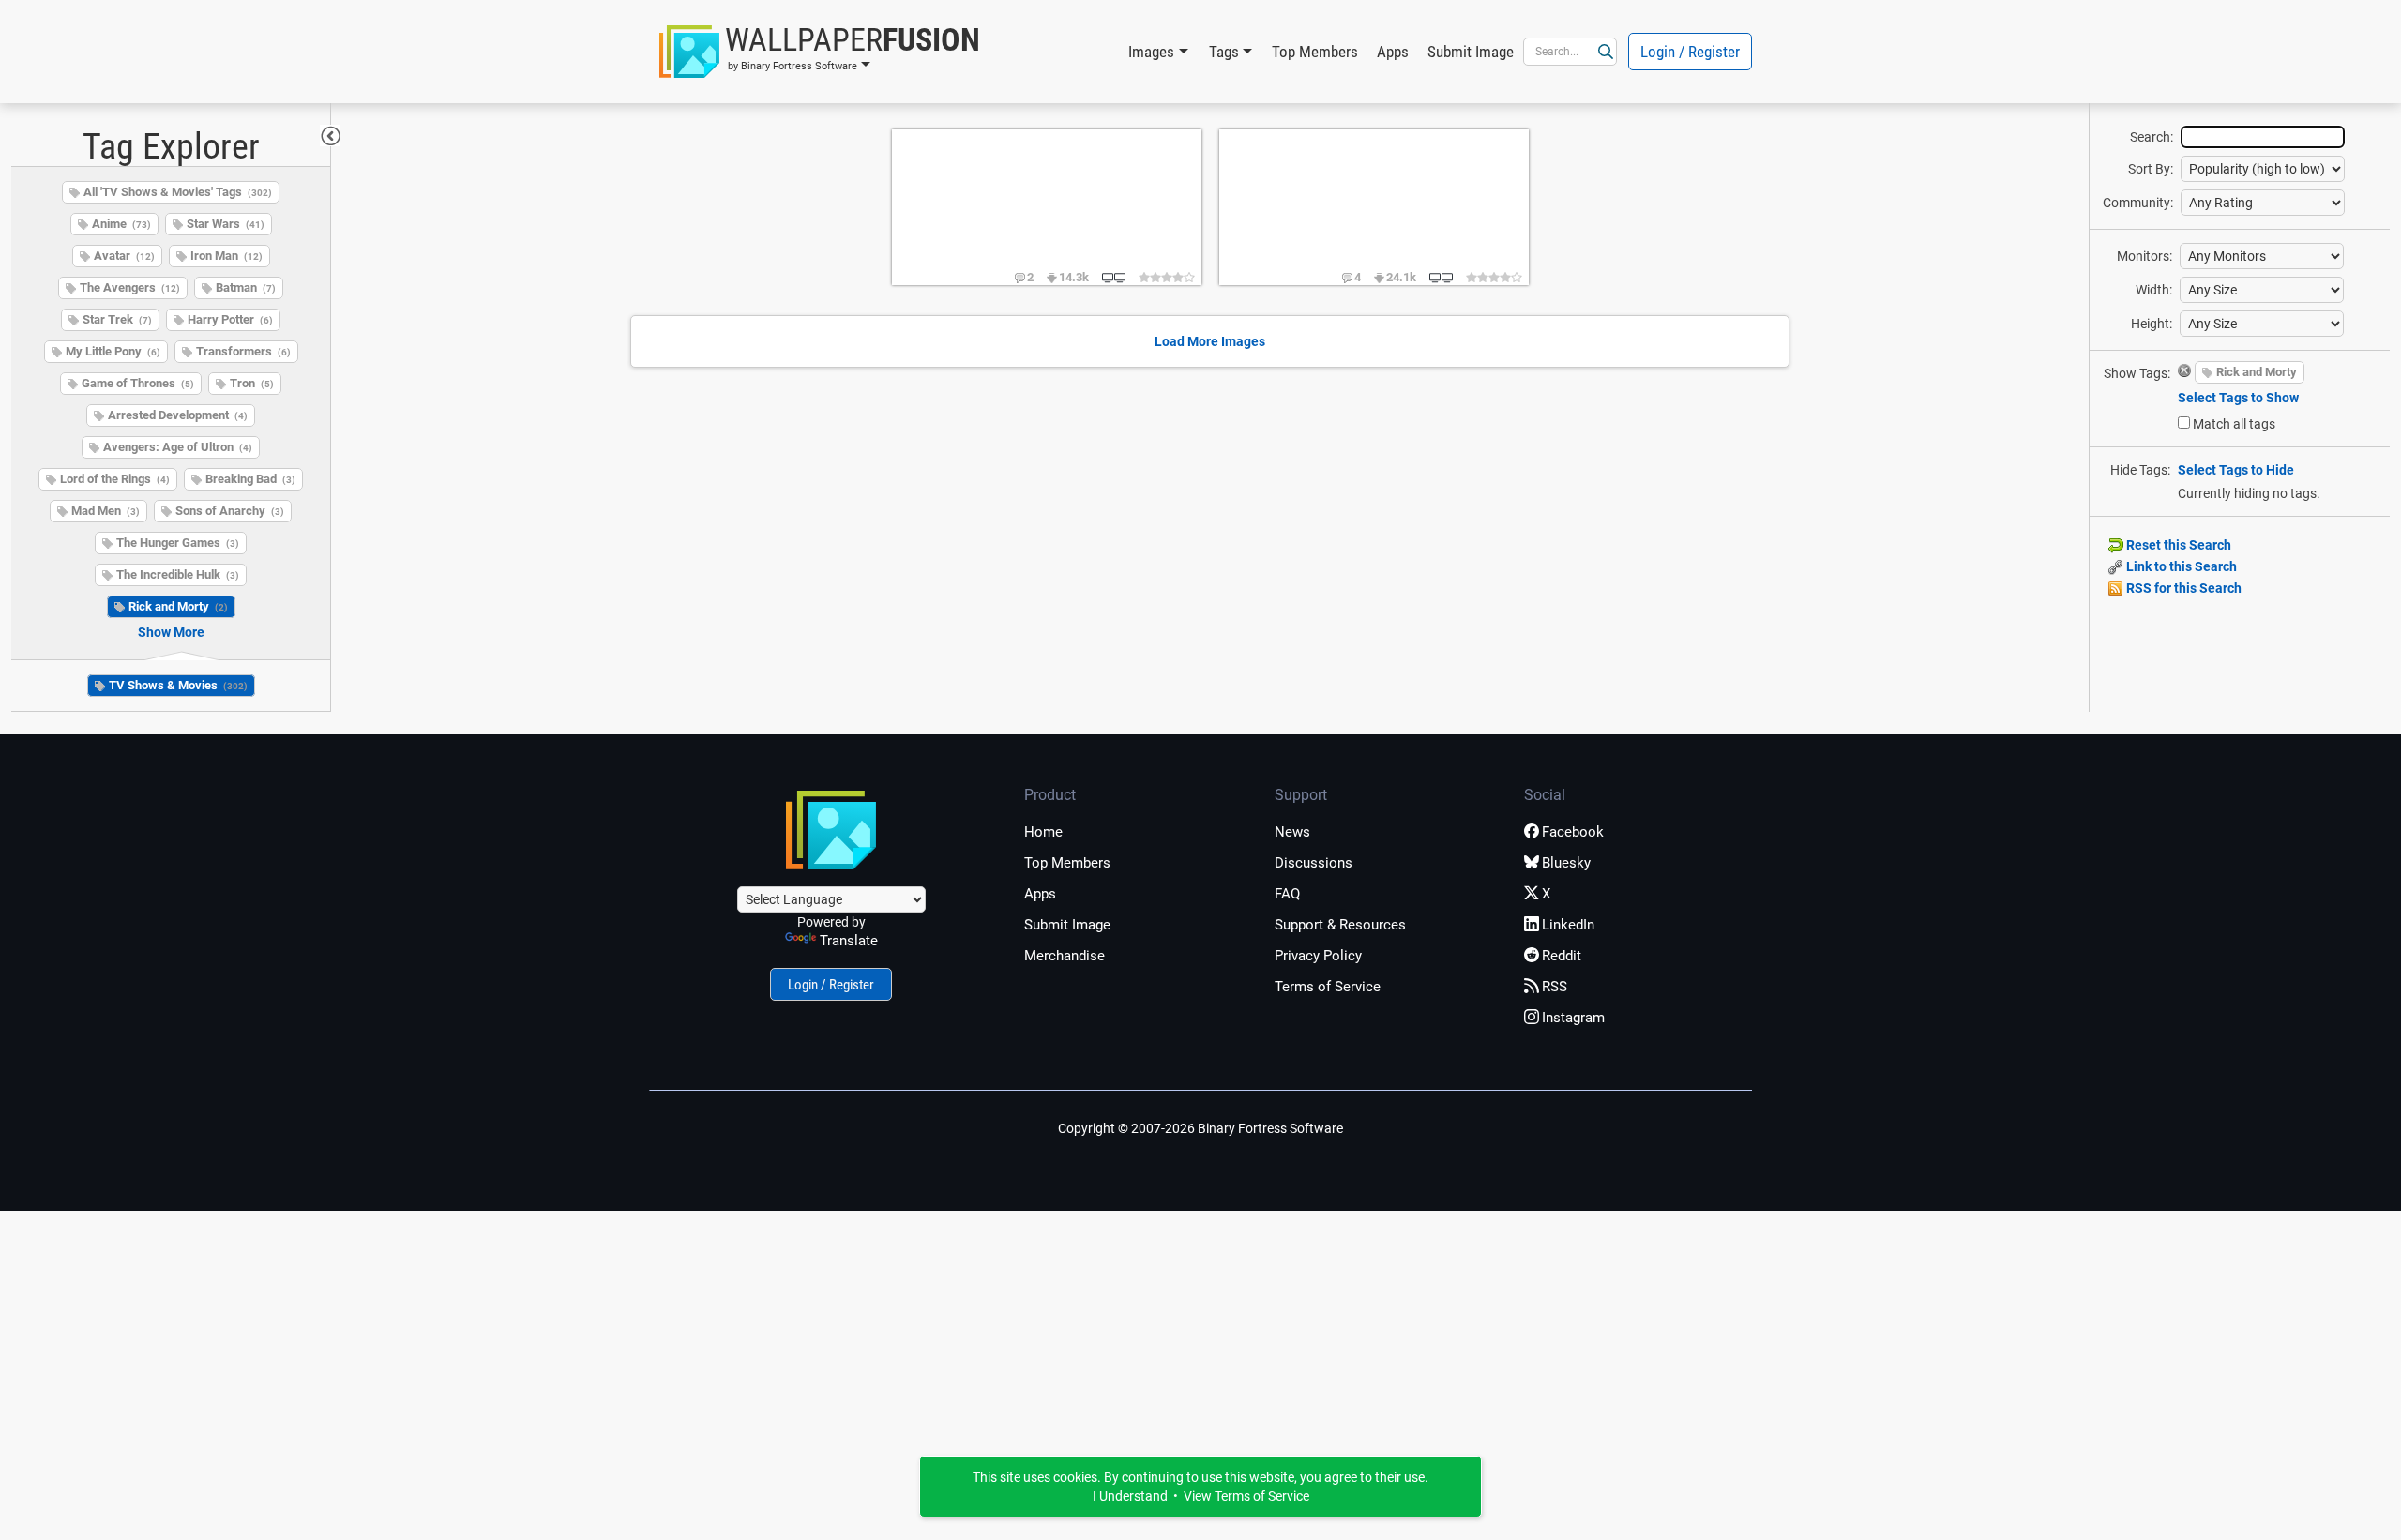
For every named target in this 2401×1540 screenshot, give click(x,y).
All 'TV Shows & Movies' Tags (178, 192)
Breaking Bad (250, 479)
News (1292, 832)
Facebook (1573, 832)
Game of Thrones (138, 383)
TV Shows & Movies (178, 685)
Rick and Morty (178, 606)
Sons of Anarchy (230, 511)
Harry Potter (230, 319)
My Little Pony (113, 351)
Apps (1393, 52)
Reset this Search (2177, 545)
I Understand (1130, 1496)
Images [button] (1151, 52)
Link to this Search (2180, 566)
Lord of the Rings (115, 479)
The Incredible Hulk (178, 574)
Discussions (1314, 863)
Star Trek (117, 319)
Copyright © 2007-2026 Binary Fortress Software (1200, 1128)
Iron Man (227, 256)
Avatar (124, 256)
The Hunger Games (178, 543)
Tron (252, 383)
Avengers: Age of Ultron (178, 447)
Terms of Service (1328, 987)
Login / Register (1690, 52)
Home (1043, 832)
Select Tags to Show (2238, 398)
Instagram (1573, 1018)
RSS (1555, 987)
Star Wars (226, 224)
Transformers (243, 351)
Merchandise (1065, 956)
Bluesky (1566, 863)
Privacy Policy (1318, 956)
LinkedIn (1568, 925)
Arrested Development (178, 415)
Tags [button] (1224, 52)
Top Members (1315, 52)
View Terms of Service (1246, 1496)
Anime (121, 224)
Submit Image (1471, 52)
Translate (849, 941)
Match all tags (2234, 424)
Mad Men (106, 511)
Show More (171, 632)
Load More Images (1210, 341)
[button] (820, 52)
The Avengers (130, 287)
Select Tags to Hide (2236, 470)
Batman (246, 287)
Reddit (1562, 956)
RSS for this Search (2182, 588)
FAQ (1287, 894)
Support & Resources (1340, 925)
